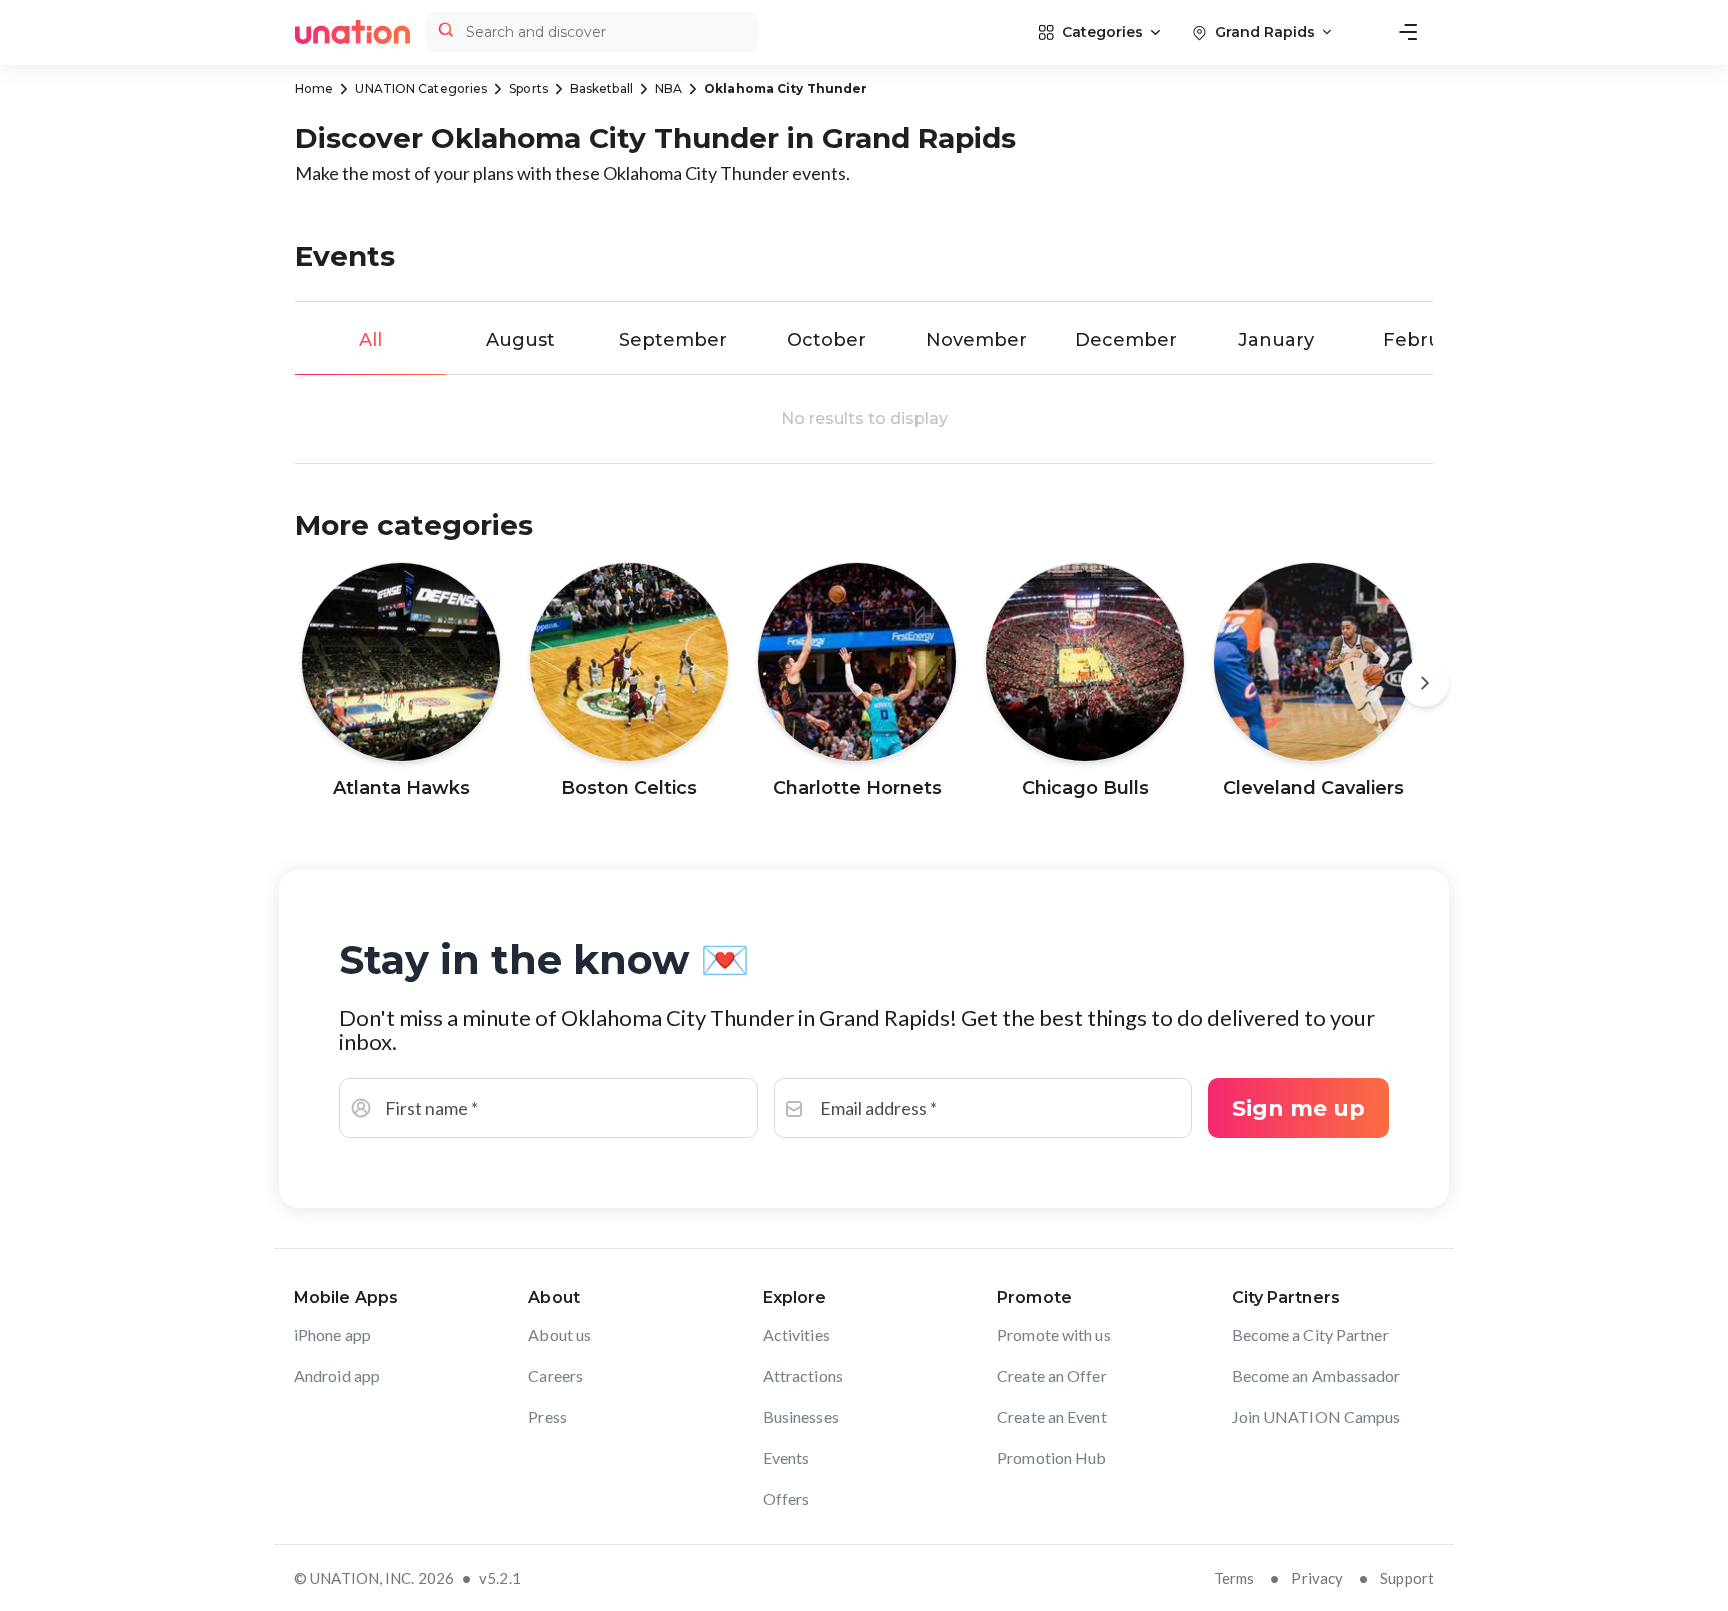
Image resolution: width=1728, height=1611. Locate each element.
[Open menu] (1408, 32)
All (370, 340)
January (1276, 340)
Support (1407, 1578)
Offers (786, 1498)
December (1126, 340)
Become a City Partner (1310, 1334)
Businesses (801, 1416)
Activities (796, 1334)
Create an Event (1052, 1416)
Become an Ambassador (1316, 1375)
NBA (668, 88)
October (826, 340)
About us (559, 1334)
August (520, 340)
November (976, 340)
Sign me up (1298, 1108)
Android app (337, 1375)
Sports (528, 88)
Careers (555, 1375)
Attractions (803, 1375)
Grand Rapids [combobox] (1265, 32)
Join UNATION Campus (1316, 1416)
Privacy (1317, 1578)
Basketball (601, 88)
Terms (1234, 1578)
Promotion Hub (1051, 1457)
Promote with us (1054, 1334)
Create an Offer (1052, 1375)
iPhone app (332, 1334)
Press (547, 1416)
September (673, 340)
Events (786, 1457)
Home (314, 88)
